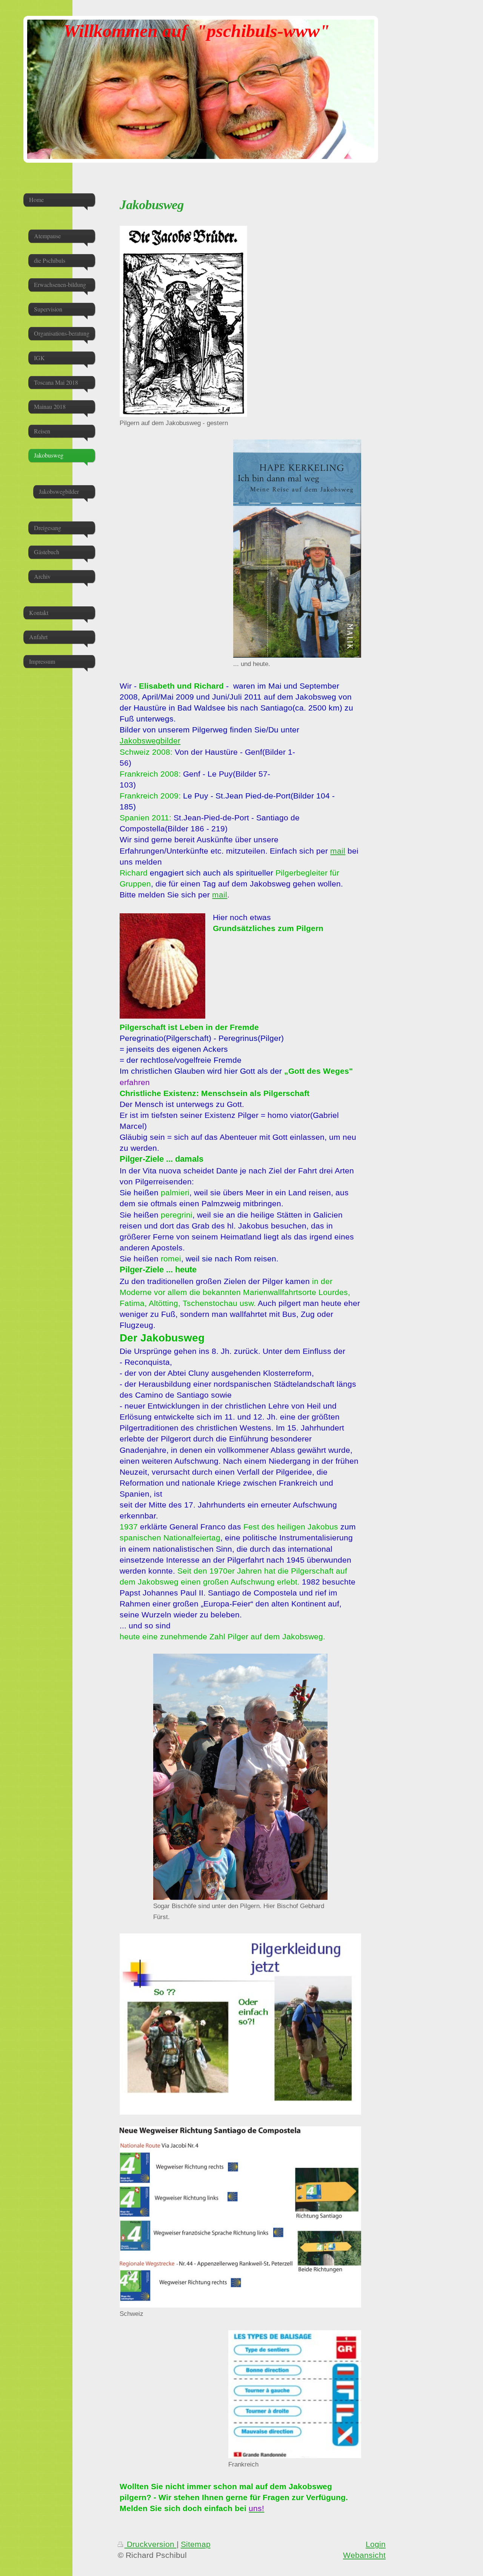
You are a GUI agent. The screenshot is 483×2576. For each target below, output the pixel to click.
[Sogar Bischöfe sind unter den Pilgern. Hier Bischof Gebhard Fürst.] (240, 1777)
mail (338, 851)
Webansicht (364, 2555)
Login (376, 2544)
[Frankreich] (295, 2394)
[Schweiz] (240, 2217)
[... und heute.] (297, 549)
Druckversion (151, 2544)
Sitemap (196, 2544)
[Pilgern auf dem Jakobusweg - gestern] (183, 321)
